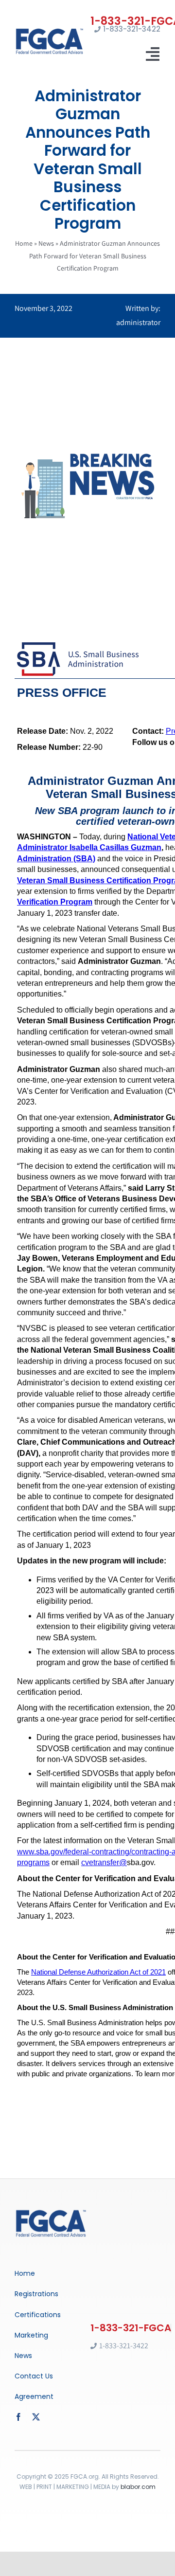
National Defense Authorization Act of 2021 (98, 1972)
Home (24, 243)
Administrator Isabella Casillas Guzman (89, 847)
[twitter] (36, 2417)
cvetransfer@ (104, 1862)
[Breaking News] (51, 2212)
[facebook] (18, 2417)
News (46, 243)
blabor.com (138, 2487)
